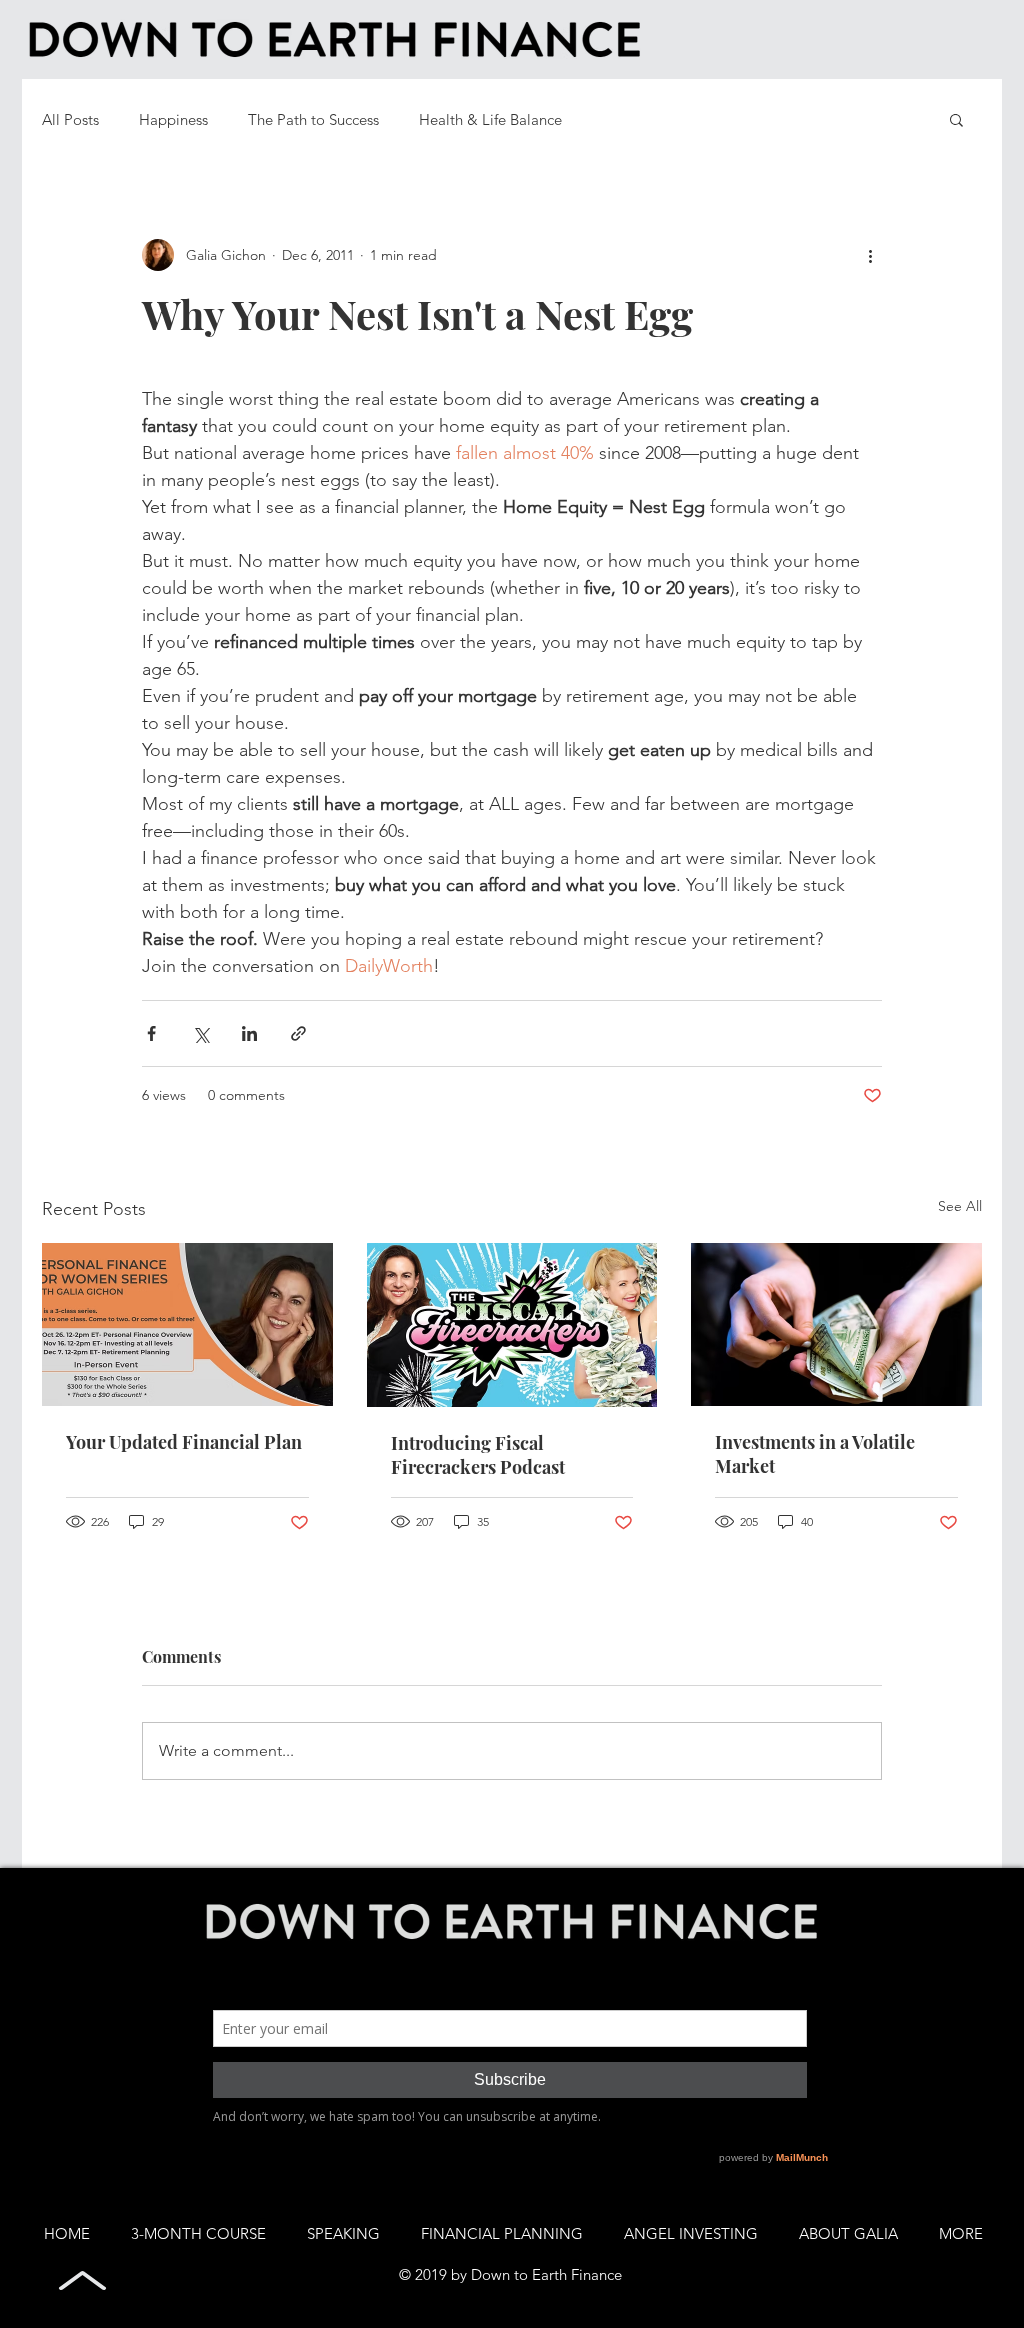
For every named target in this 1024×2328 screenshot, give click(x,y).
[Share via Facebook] (151, 1033)
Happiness (173, 119)
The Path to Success (313, 119)
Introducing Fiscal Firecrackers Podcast (478, 1455)
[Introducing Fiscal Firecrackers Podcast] (512, 1325)
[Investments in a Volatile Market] (836, 1324)
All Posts (70, 119)
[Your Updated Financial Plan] (187, 1324)
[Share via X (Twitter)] (200, 1033)
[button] (956, 119)
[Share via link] (298, 1033)
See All (960, 1206)
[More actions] (870, 255)
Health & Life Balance (490, 119)
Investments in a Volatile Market (815, 1454)
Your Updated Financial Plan (184, 1442)
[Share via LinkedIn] (249, 1033)
